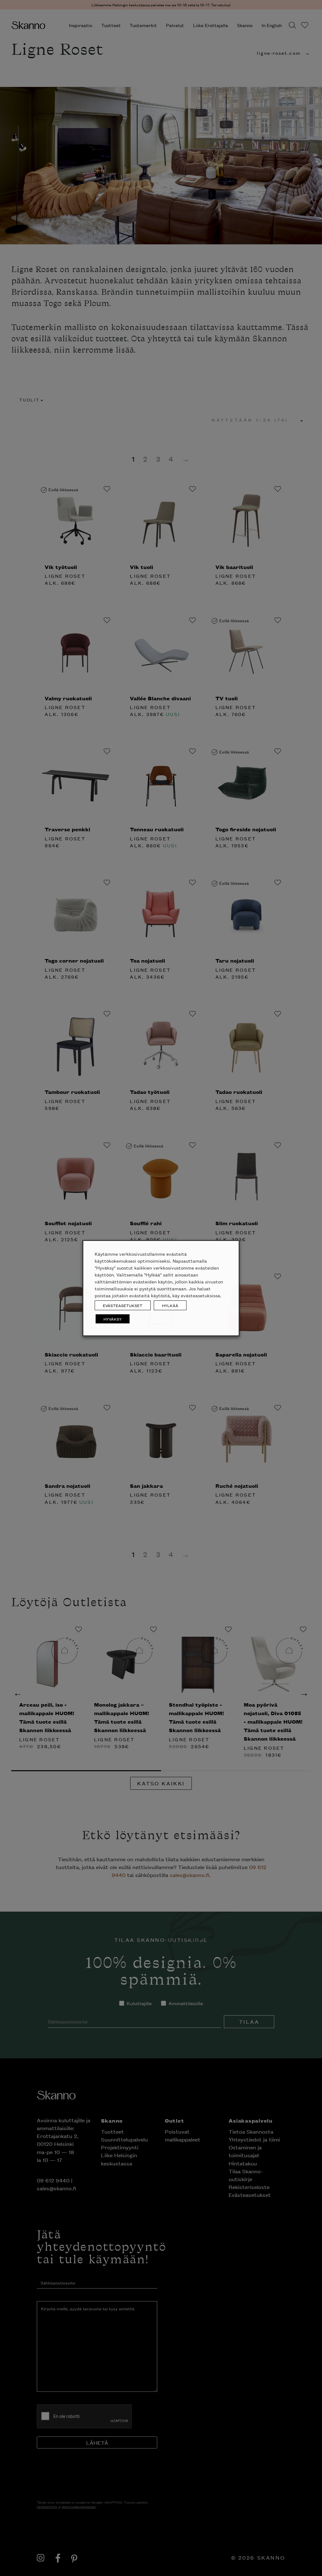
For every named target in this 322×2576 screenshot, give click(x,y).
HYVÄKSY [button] (113, 1319)
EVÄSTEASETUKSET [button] (123, 1305)
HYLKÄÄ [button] (170, 1305)
